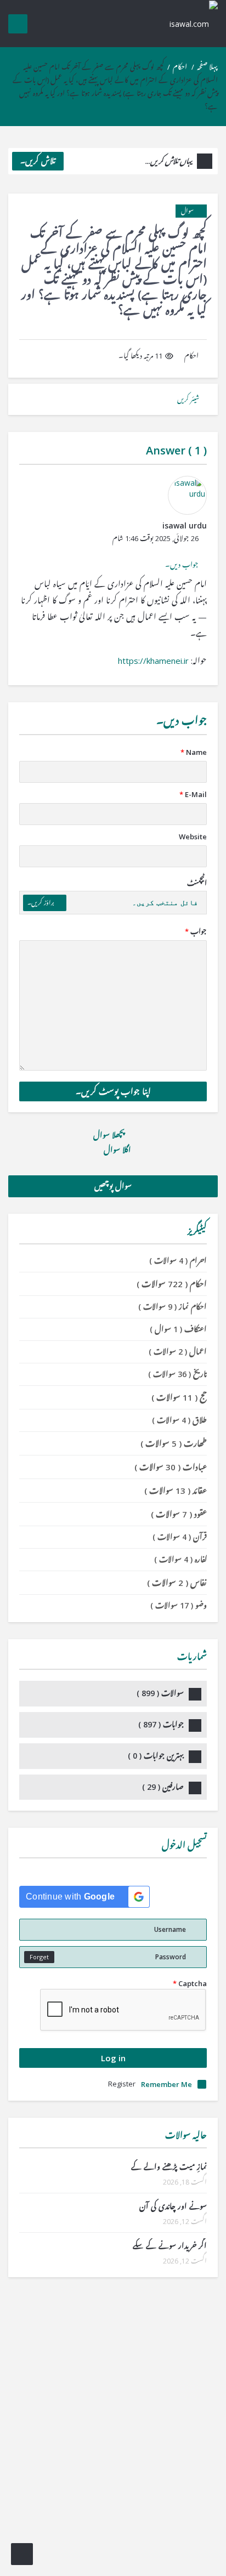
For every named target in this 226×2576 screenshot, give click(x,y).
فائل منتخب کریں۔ (165, 903)
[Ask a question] (22, 2554)
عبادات (171, 1467)
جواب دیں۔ (182, 565)
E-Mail (193, 794)
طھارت (174, 1443)
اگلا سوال (116, 1150)
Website (193, 837)
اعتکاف (178, 1329)
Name (194, 752)
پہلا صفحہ (207, 67)
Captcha (190, 1983)
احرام (178, 1261)
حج (179, 1397)
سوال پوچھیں (113, 1186)
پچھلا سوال (110, 1135)
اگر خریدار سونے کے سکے (170, 2246)
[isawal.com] (188, 23)
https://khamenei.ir (153, 661)
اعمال (178, 1352)
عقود (179, 1514)
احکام (180, 67)
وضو (179, 1605)
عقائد (176, 1491)
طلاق (179, 1420)
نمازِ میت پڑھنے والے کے (169, 2167)
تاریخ (177, 1374)
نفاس (177, 1583)
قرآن (180, 1537)
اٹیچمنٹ (197, 883)
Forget (39, 1957)
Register (122, 2084)
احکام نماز (173, 1307)
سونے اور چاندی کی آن (173, 2206)
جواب (196, 931)
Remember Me (166, 2084)
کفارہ (180, 1559)
